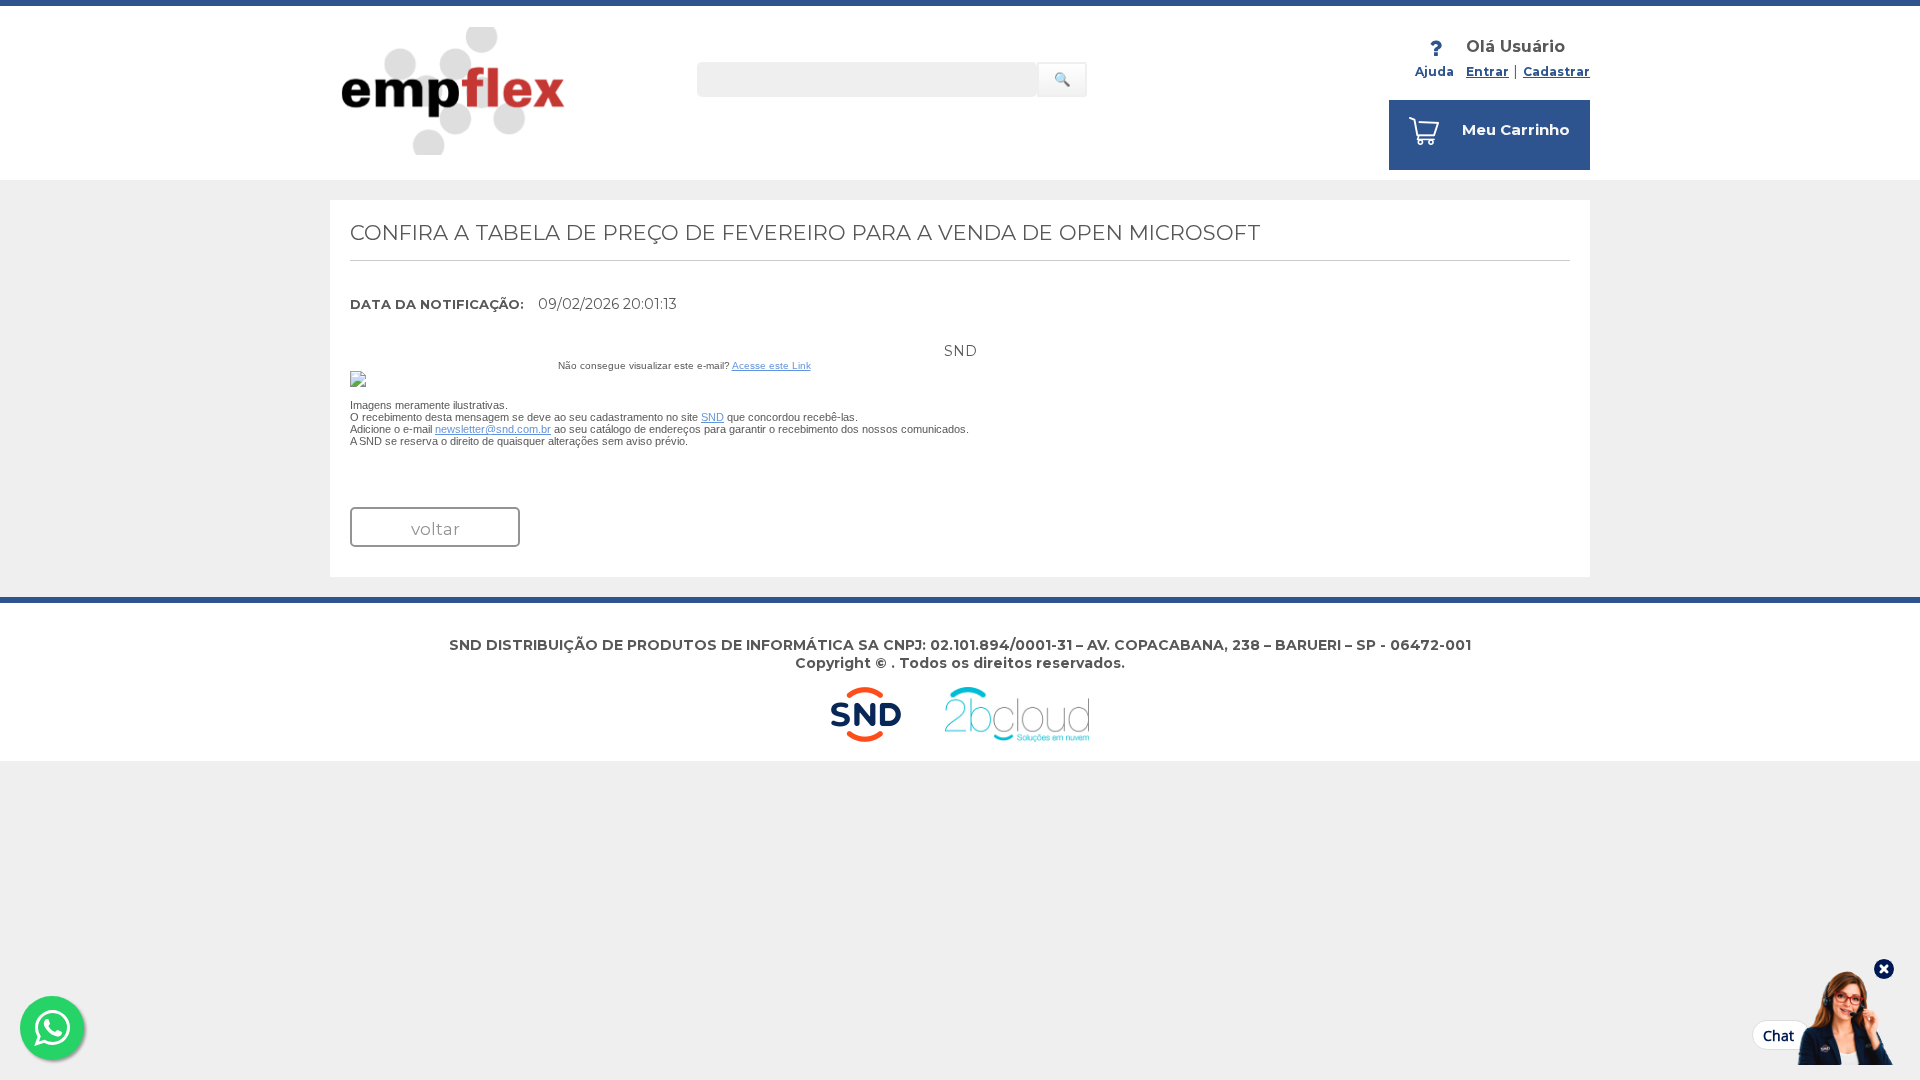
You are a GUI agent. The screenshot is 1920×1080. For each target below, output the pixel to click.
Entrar (1487, 71)
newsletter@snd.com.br (493, 429)
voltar (435, 529)
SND (712, 417)
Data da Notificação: (437, 304)
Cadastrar (1556, 71)
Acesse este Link (771, 365)
